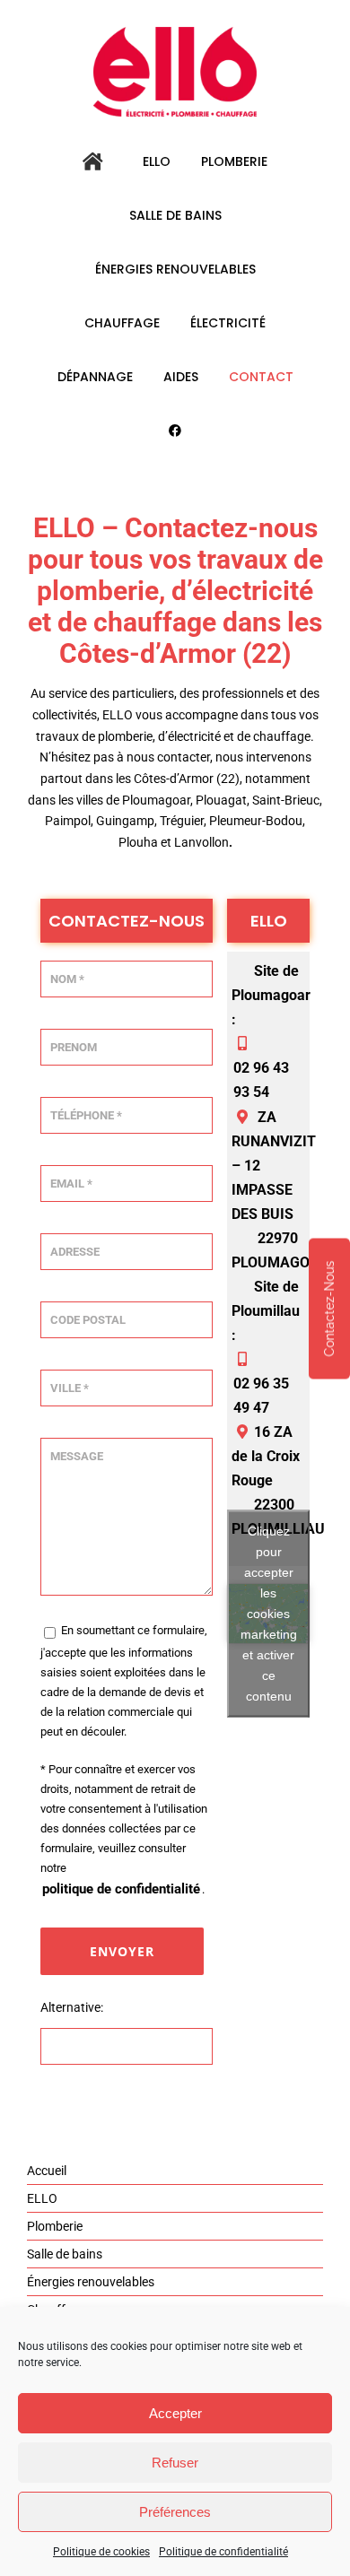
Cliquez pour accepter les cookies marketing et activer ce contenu (269, 1614)
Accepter (175, 2413)
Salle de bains (65, 2254)
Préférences (175, 2512)
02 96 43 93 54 (261, 1080)
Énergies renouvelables (91, 2282)
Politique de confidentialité (223, 2552)
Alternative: (72, 2007)
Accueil (47, 2171)
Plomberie (55, 2226)
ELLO (42, 2198)
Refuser (175, 2463)
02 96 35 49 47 (261, 1396)
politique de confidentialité (121, 1889)
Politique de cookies (101, 2552)
